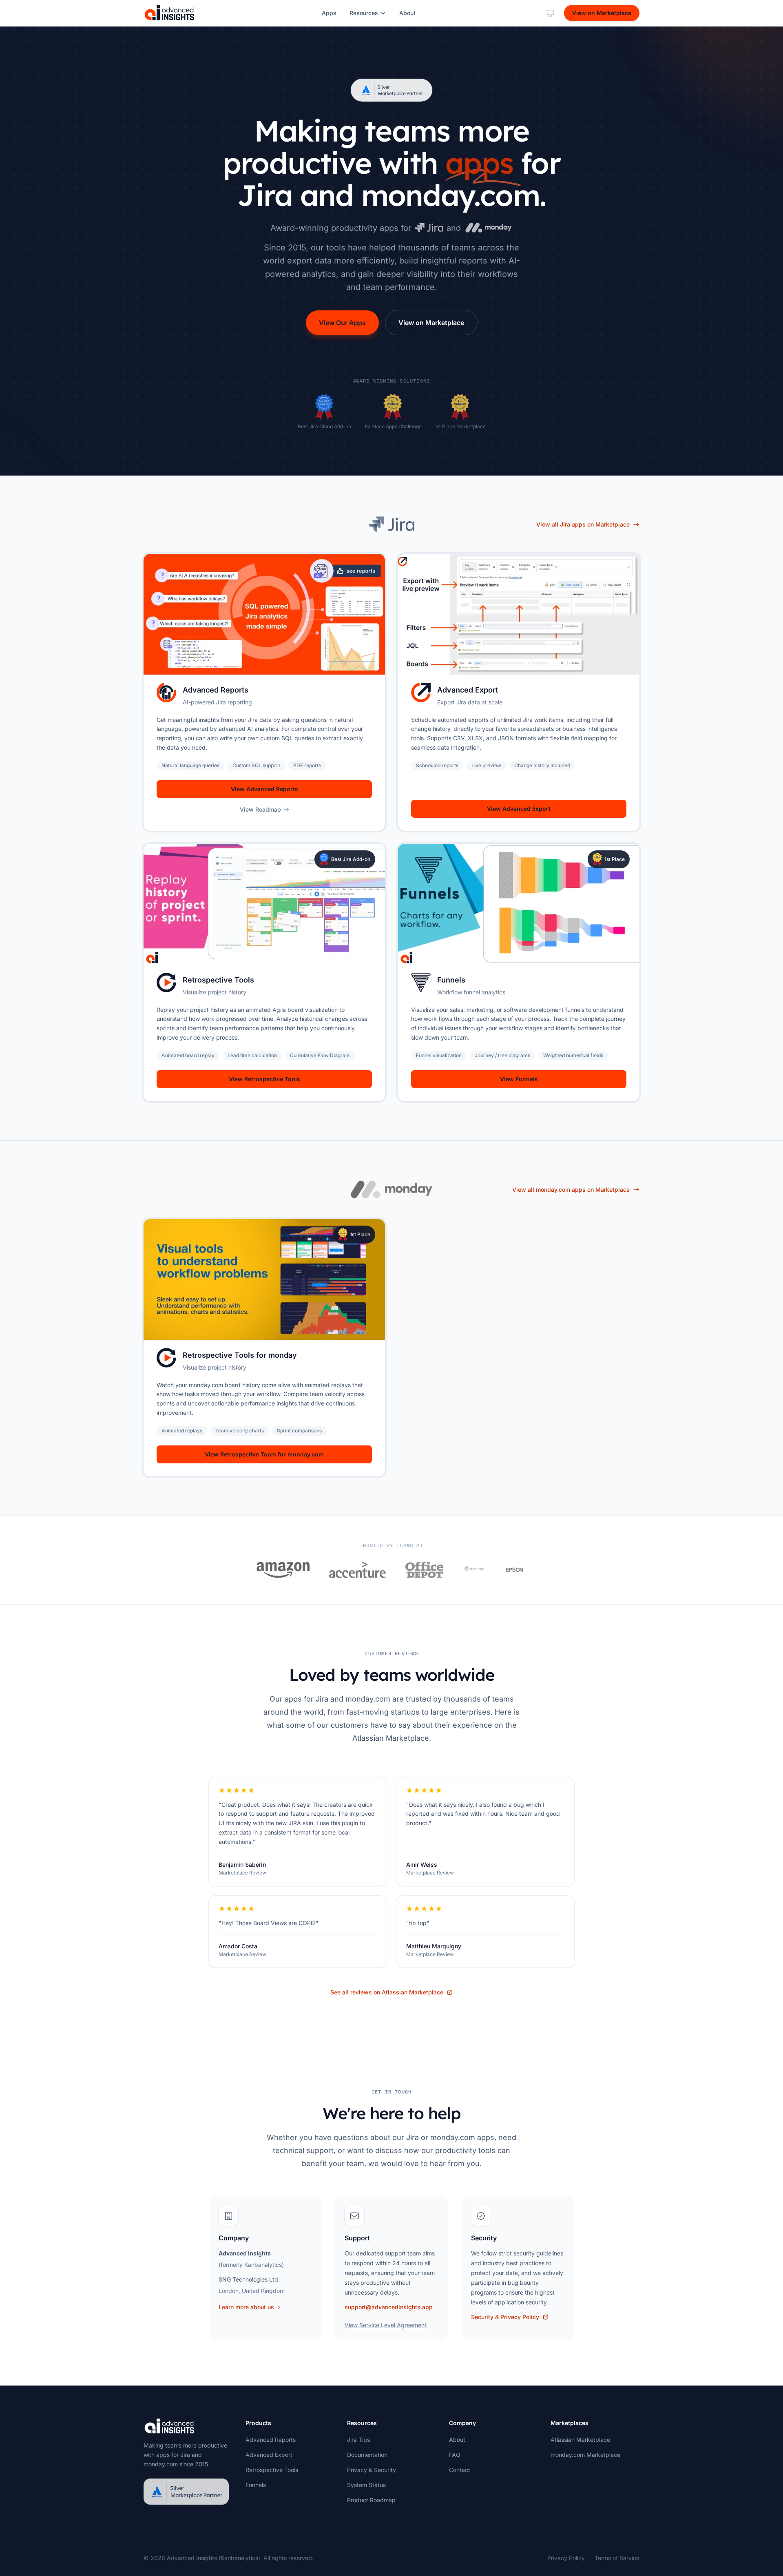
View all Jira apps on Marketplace (583, 524)
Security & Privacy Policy (505, 2317)
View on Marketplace (602, 13)
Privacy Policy (566, 2558)
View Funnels (519, 1079)
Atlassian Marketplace (580, 2440)
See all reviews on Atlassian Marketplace (387, 1992)
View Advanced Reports (264, 789)
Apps (329, 13)
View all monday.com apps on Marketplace (571, 1190)
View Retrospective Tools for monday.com (264, 1454)
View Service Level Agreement (386, 2325)
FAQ (455, 2455)
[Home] (169, 13)
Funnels (256, 2485)
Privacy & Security (372, 2470)
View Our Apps (342, 323)
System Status (366, 2485)
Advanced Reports (271, 2440)
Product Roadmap (371, 2500)
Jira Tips (358, 2440)
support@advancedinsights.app (389, 2307)
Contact (460, 2470)
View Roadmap (260, 809)
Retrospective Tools (272, 2470)
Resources (364, 13)
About (407, 13)
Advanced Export (269, 2455)
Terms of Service (617, 2558)
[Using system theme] (550, 13)
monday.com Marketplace (585, 2455)
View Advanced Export (519, 809)
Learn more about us (246, 2307)
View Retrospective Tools (264, 1079)
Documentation (367, 2455)
